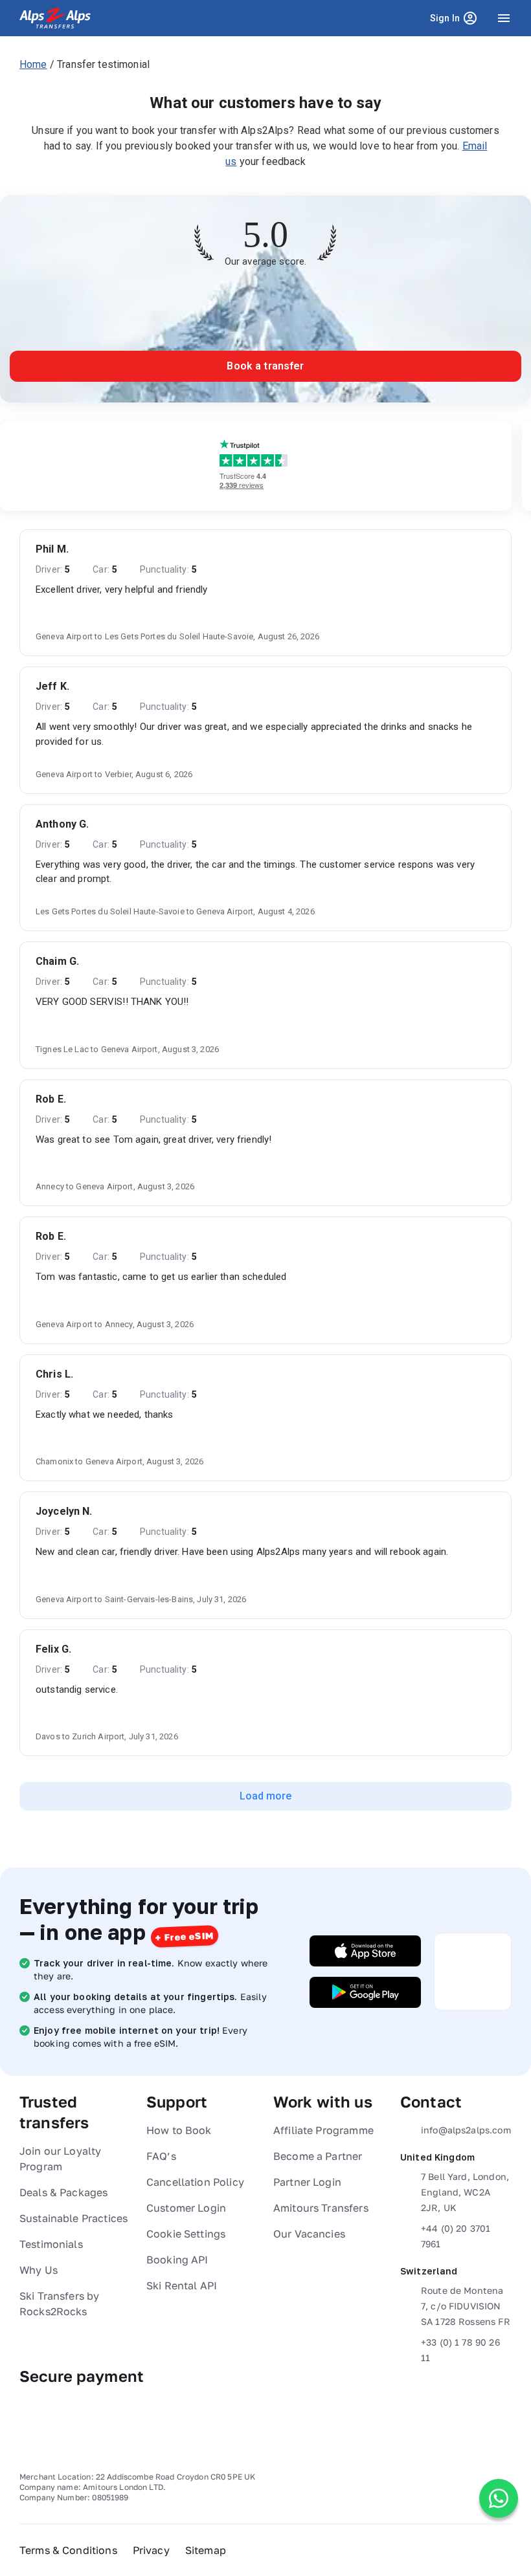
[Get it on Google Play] (365, 1992)
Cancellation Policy (195, 2182)
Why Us (39, 2270)
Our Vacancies (309, 2234)
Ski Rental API (182, 2285)
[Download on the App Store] (365, 1951)
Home (33, 64)
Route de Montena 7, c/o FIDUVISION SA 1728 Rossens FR (466, 2306)
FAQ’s (161, 2156)
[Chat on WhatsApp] (499, 2498)
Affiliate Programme (323, 2130)
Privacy (151, 2550)
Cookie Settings (186, 2234)
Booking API (177, 2260)
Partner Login (307, 2182)
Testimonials (51, 2244)
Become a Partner (318, 2156)
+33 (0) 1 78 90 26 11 (460, 2350)
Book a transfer (265, 366)
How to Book (179, 2130)
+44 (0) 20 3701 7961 (456, 2236)
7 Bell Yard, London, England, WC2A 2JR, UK (465, 2192)
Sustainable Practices (73, 2218)
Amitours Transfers (321, 2208)
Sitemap (206, 2550)
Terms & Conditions (68, 2550)
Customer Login (186, 2208)
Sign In (456, 21)
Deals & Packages (63, 2192)
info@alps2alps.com (466, 2130)
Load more (265, 1796)
